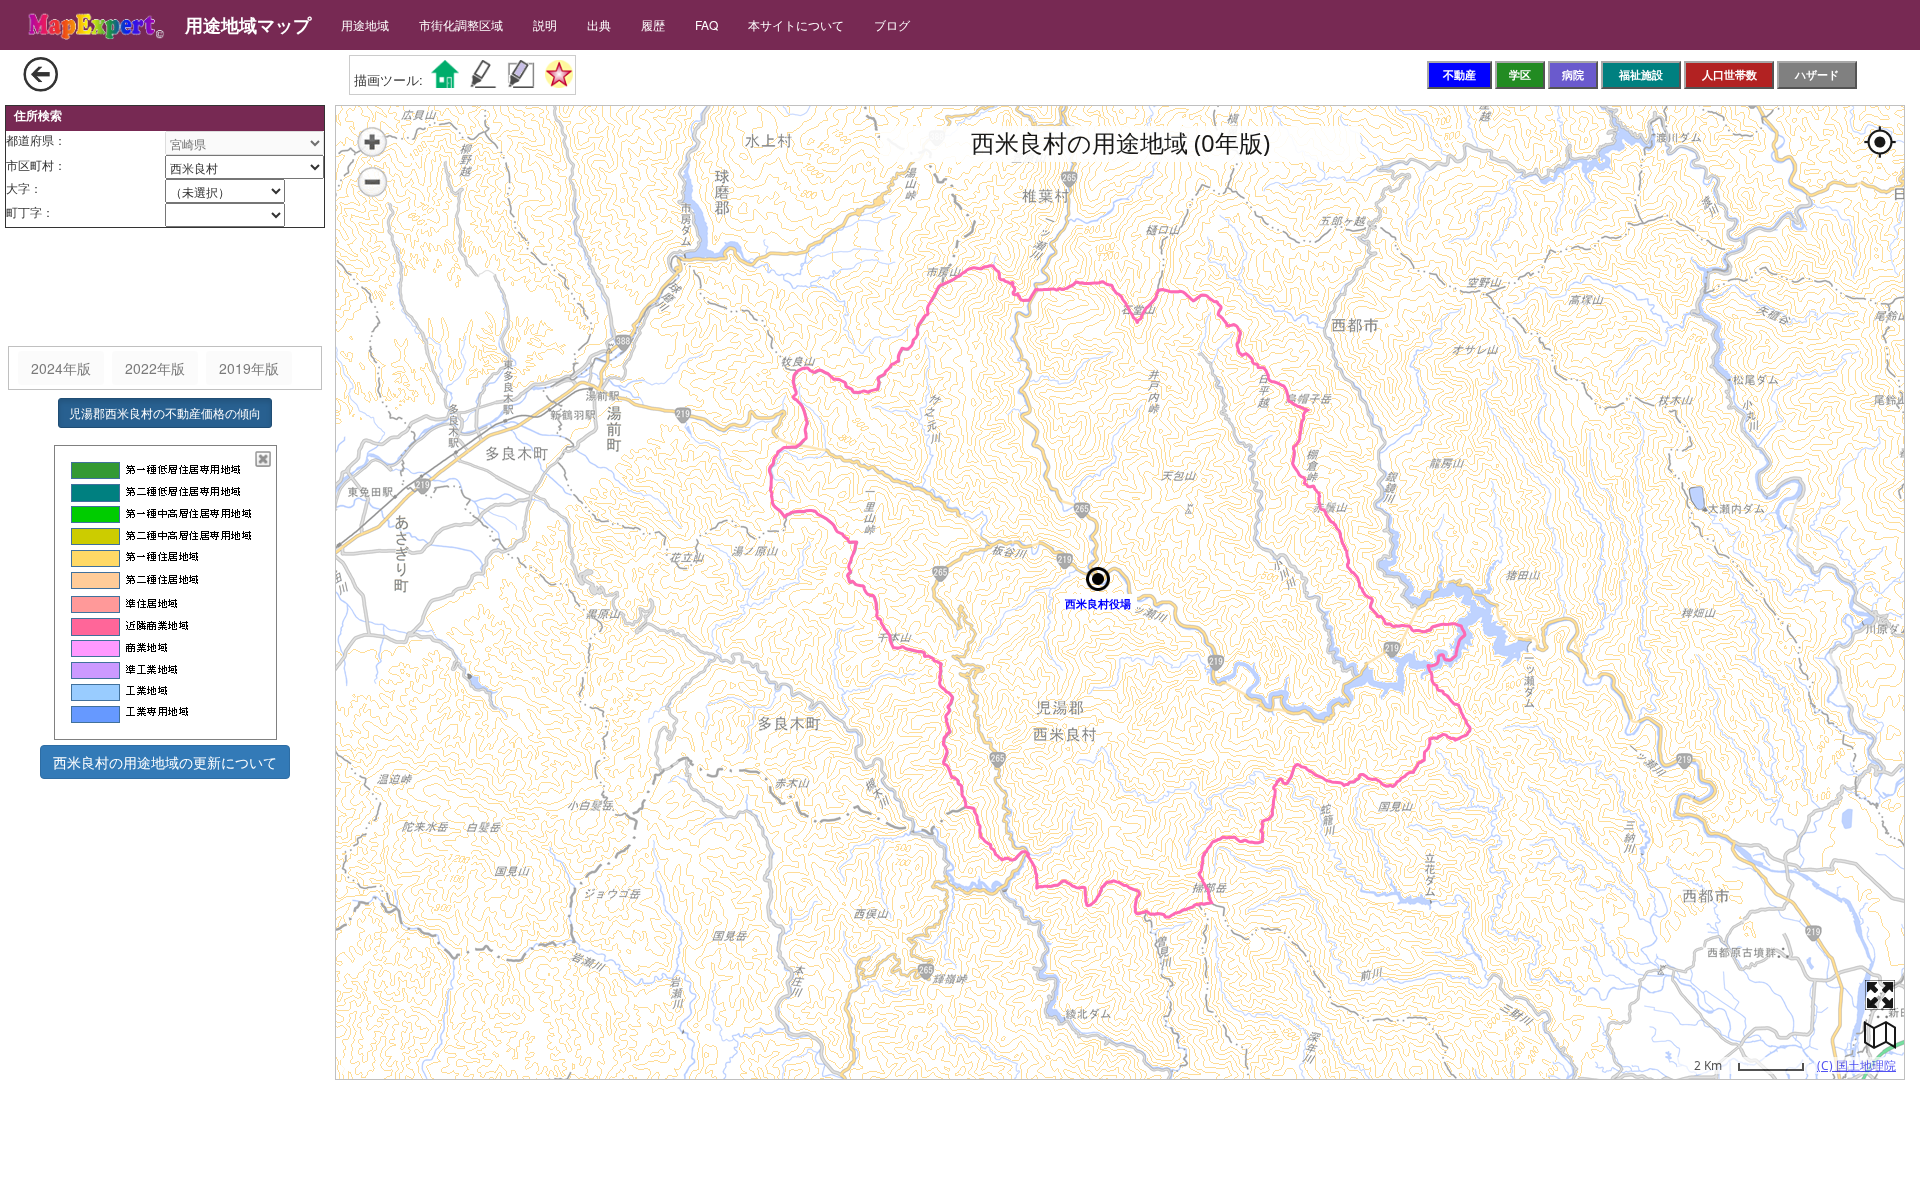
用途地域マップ (248, 25)
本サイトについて (796, 24)
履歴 (653, 24)
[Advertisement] (165, 288)
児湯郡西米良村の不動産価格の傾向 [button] (165, 412)
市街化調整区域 (461, 24)
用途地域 (365, 24)
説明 (545, 24)
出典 (599, 24)
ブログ (892, 24)
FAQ (706, 24)
